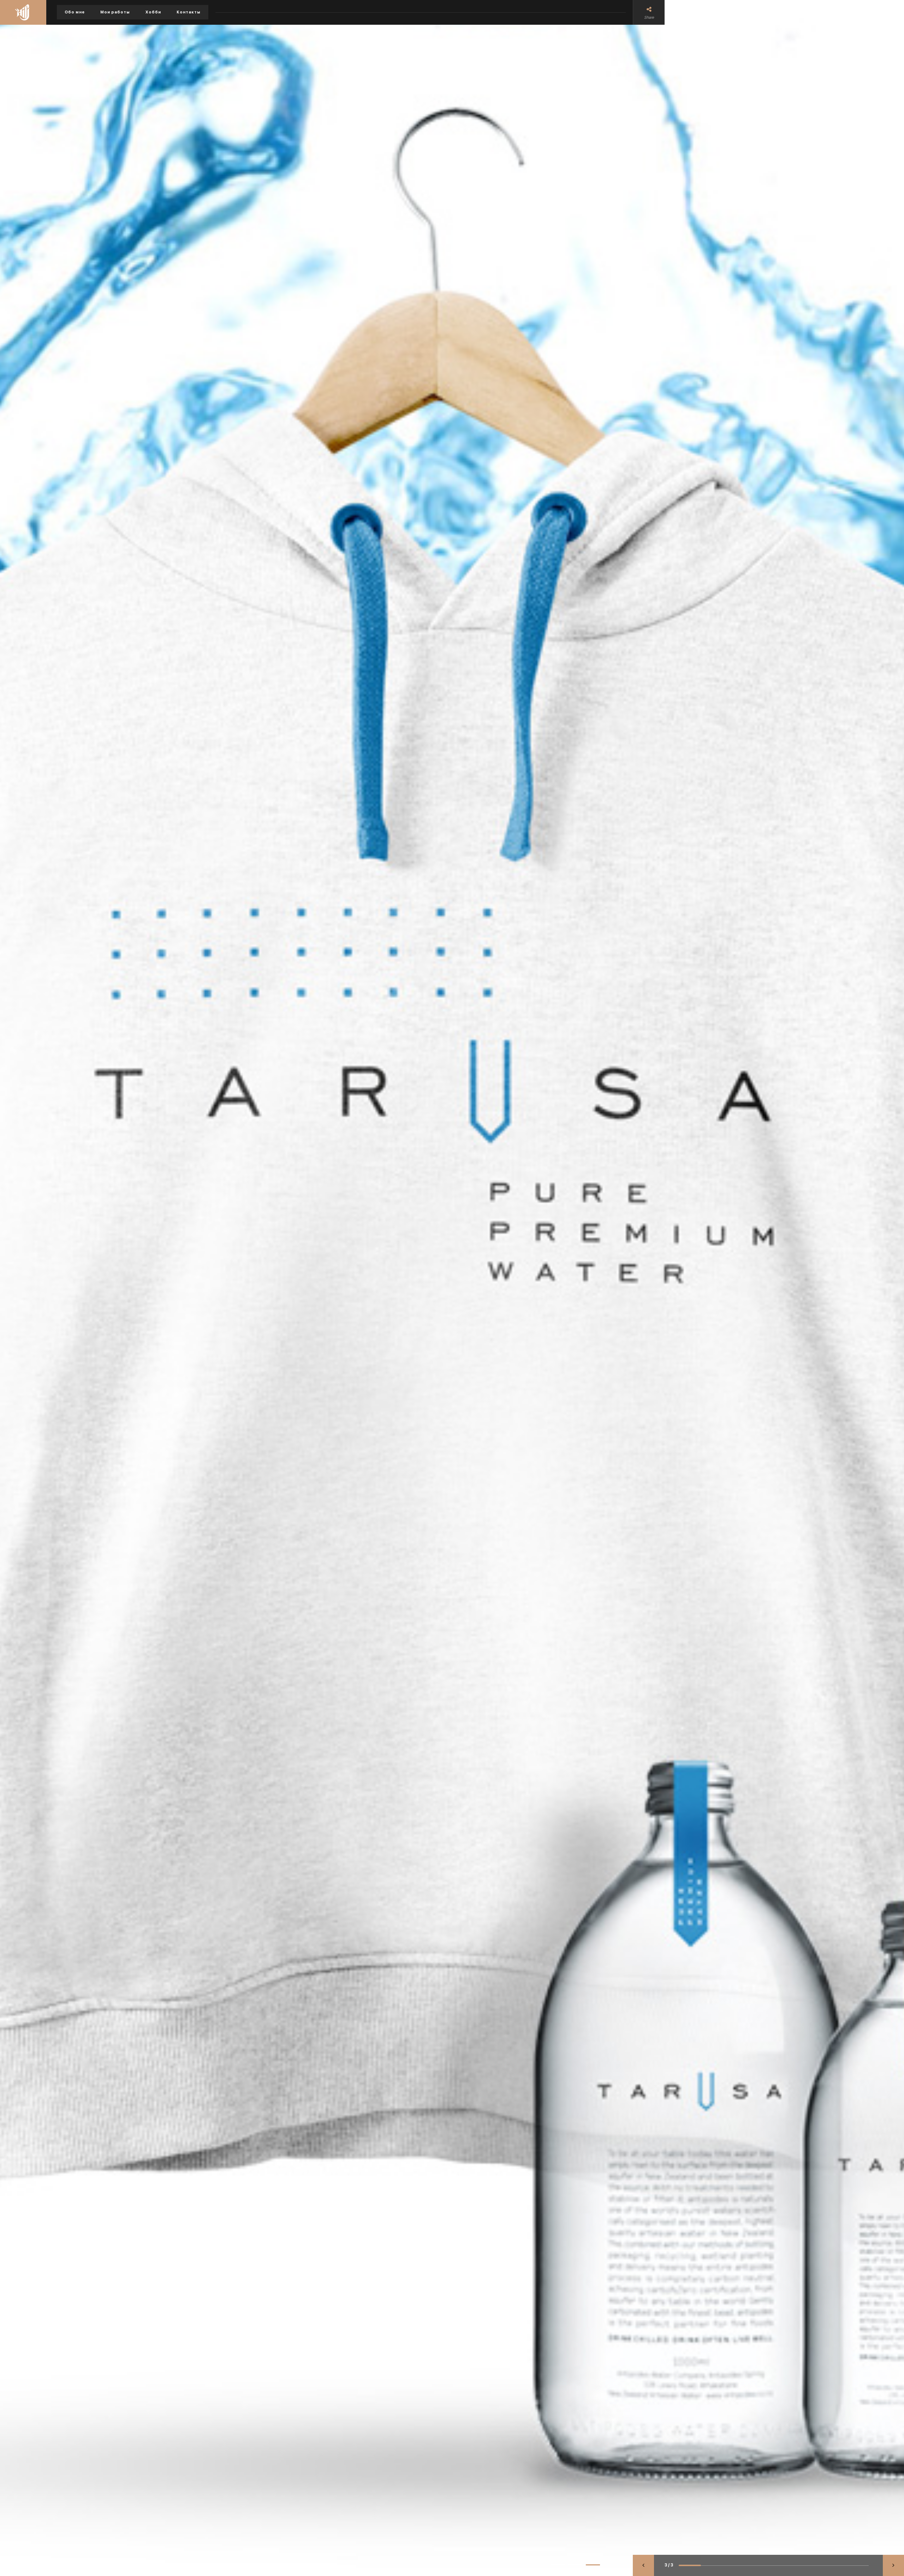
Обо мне (75, 12)
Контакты (189, 12)
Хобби (153, 12)
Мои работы (115, 12)
